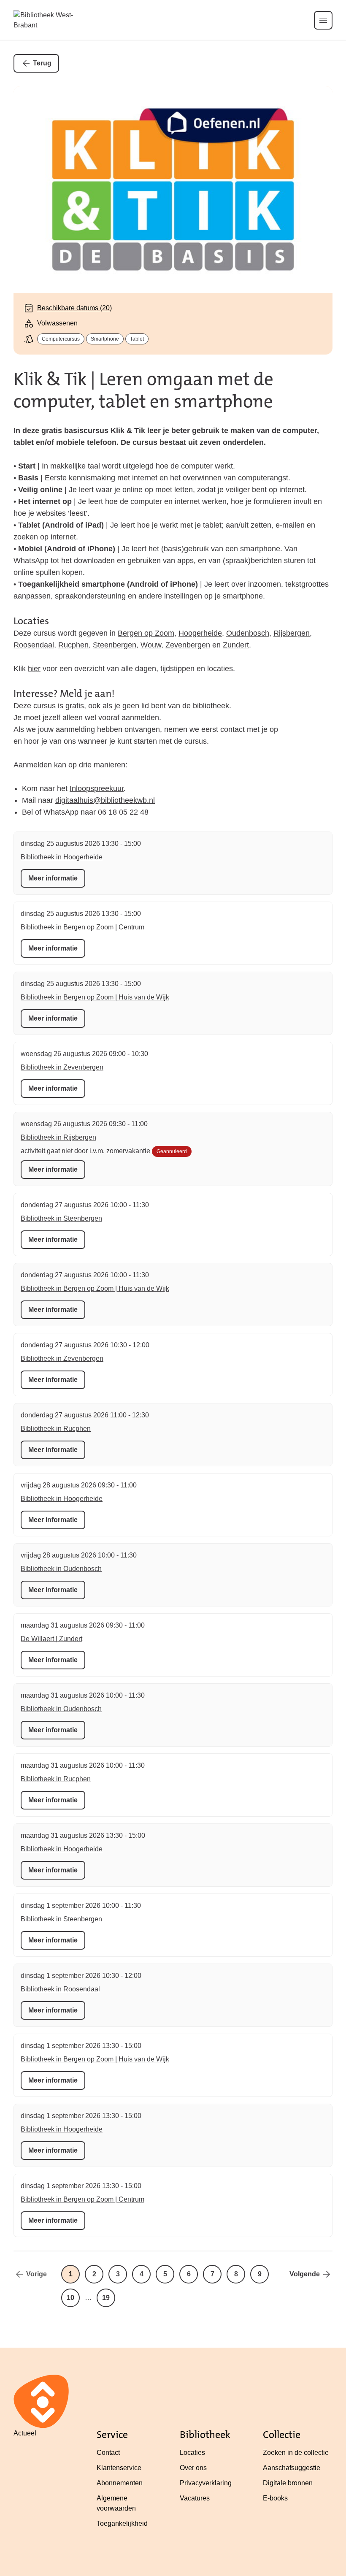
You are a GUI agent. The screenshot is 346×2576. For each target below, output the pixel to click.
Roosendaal (34, 645)
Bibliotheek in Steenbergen (61, 1218)
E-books (275, 2498)
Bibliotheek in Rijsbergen (58, 1137)
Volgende (305, 2274)
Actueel (25, 2433)
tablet (137, 339)
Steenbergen (115, 645)
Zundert (236, 645)
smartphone (105, 339)
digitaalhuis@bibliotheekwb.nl (105, 800)
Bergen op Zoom (146, 633)
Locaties (192, 2453)
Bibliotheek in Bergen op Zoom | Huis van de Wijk (95, 997)
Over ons (193, 2468)
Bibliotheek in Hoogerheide (62, 857)
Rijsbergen (292, 633)
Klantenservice (119, 2468)
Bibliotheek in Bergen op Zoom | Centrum (82, 927)
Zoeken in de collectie (296, 2453)
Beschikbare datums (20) (74, 308)
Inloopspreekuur (97, 788)
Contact (108, 2453)
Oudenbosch (248, 633)
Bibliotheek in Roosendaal (60, 1989)
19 (106, 2298)
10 (70, 2298)
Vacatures (195, 2498)
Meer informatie (53, 878)
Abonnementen (120, 2483)
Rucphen (73, 645)
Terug (42, 63)
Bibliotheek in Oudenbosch (61, 1569)
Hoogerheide (200, 633)
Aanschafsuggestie (292, 2468)
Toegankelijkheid (122, 2523)
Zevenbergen (188, 645)
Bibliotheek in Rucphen (56, 1429)
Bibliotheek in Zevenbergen (62, 1067)
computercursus (61, 339)
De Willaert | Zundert (51, 1639)
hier (34, 669)
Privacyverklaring (206, 2483)
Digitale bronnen (288, 2483)
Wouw (151, 645)
